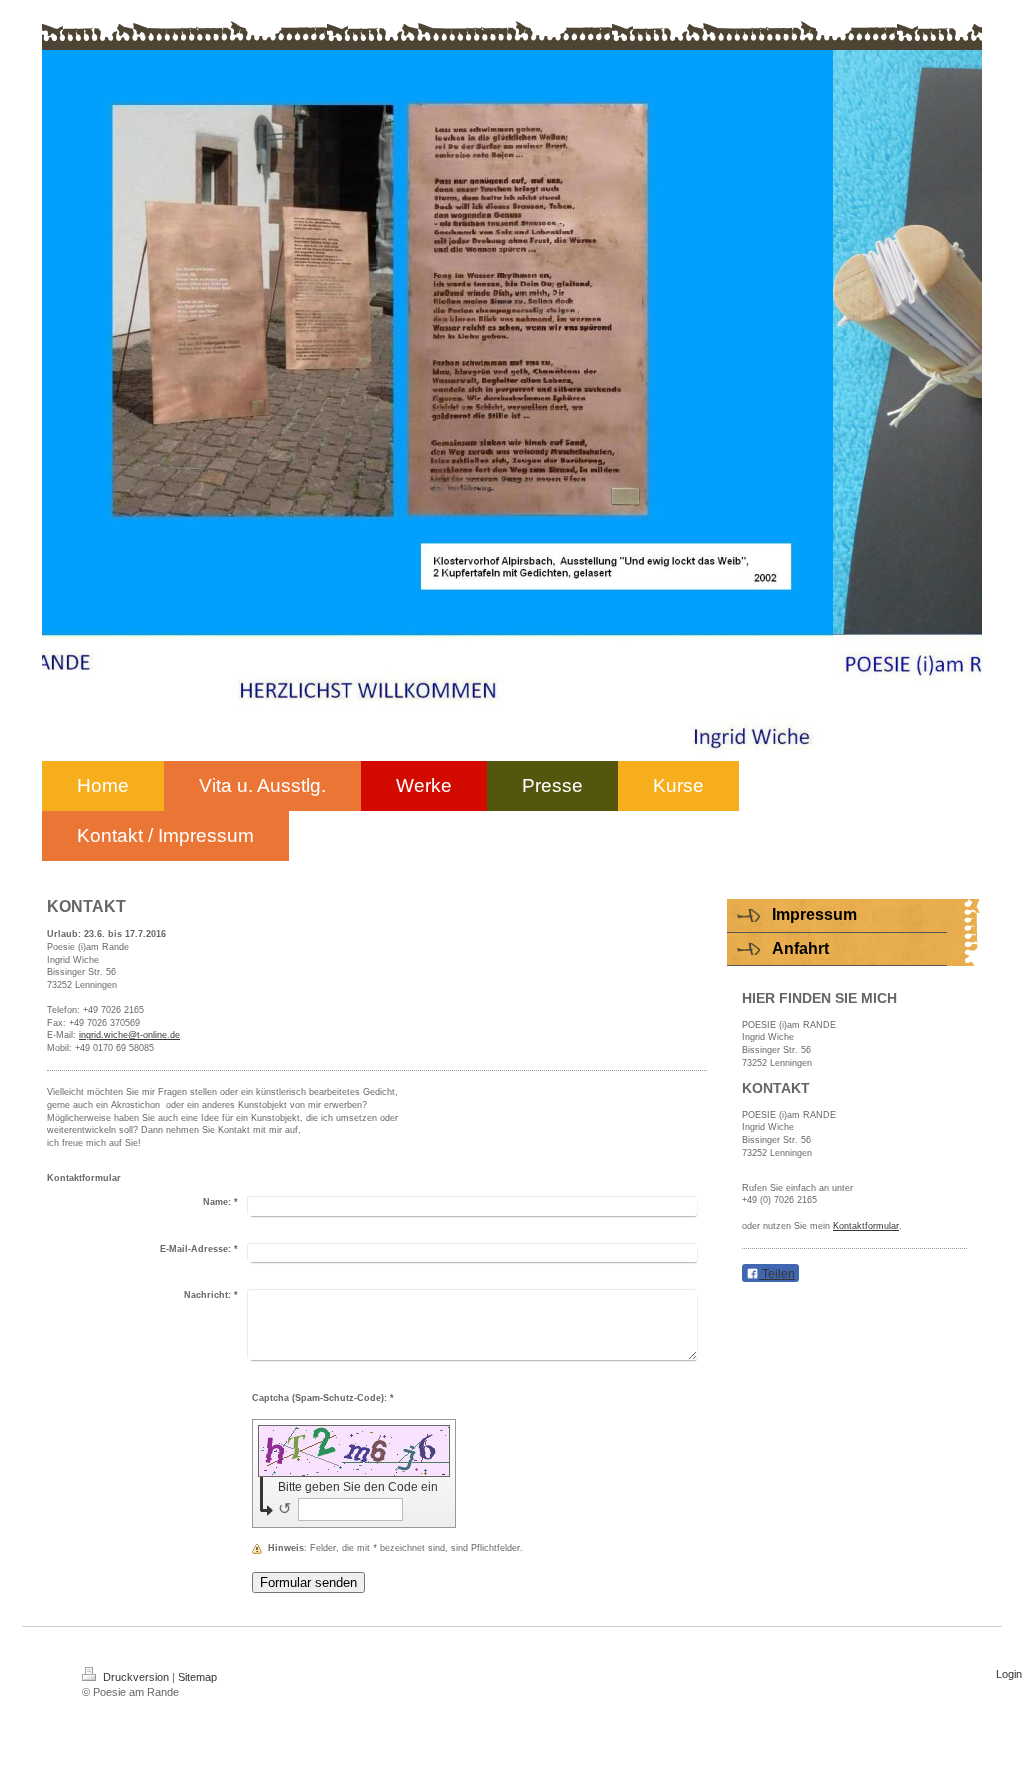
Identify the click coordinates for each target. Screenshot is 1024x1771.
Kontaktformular (866, 1226)
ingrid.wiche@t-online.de (129, 1035)
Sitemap (197, 1677)
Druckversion (136, 1677)
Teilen (777, 1274)
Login (1009, 1674)
